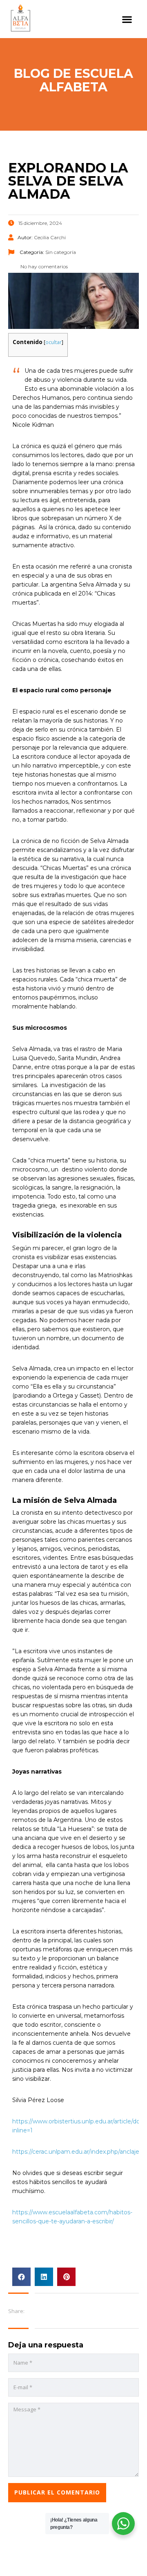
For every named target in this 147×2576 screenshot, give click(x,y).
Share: (16, 2311)
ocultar (53, 342)
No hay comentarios (43, 266)
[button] (127, 19)
